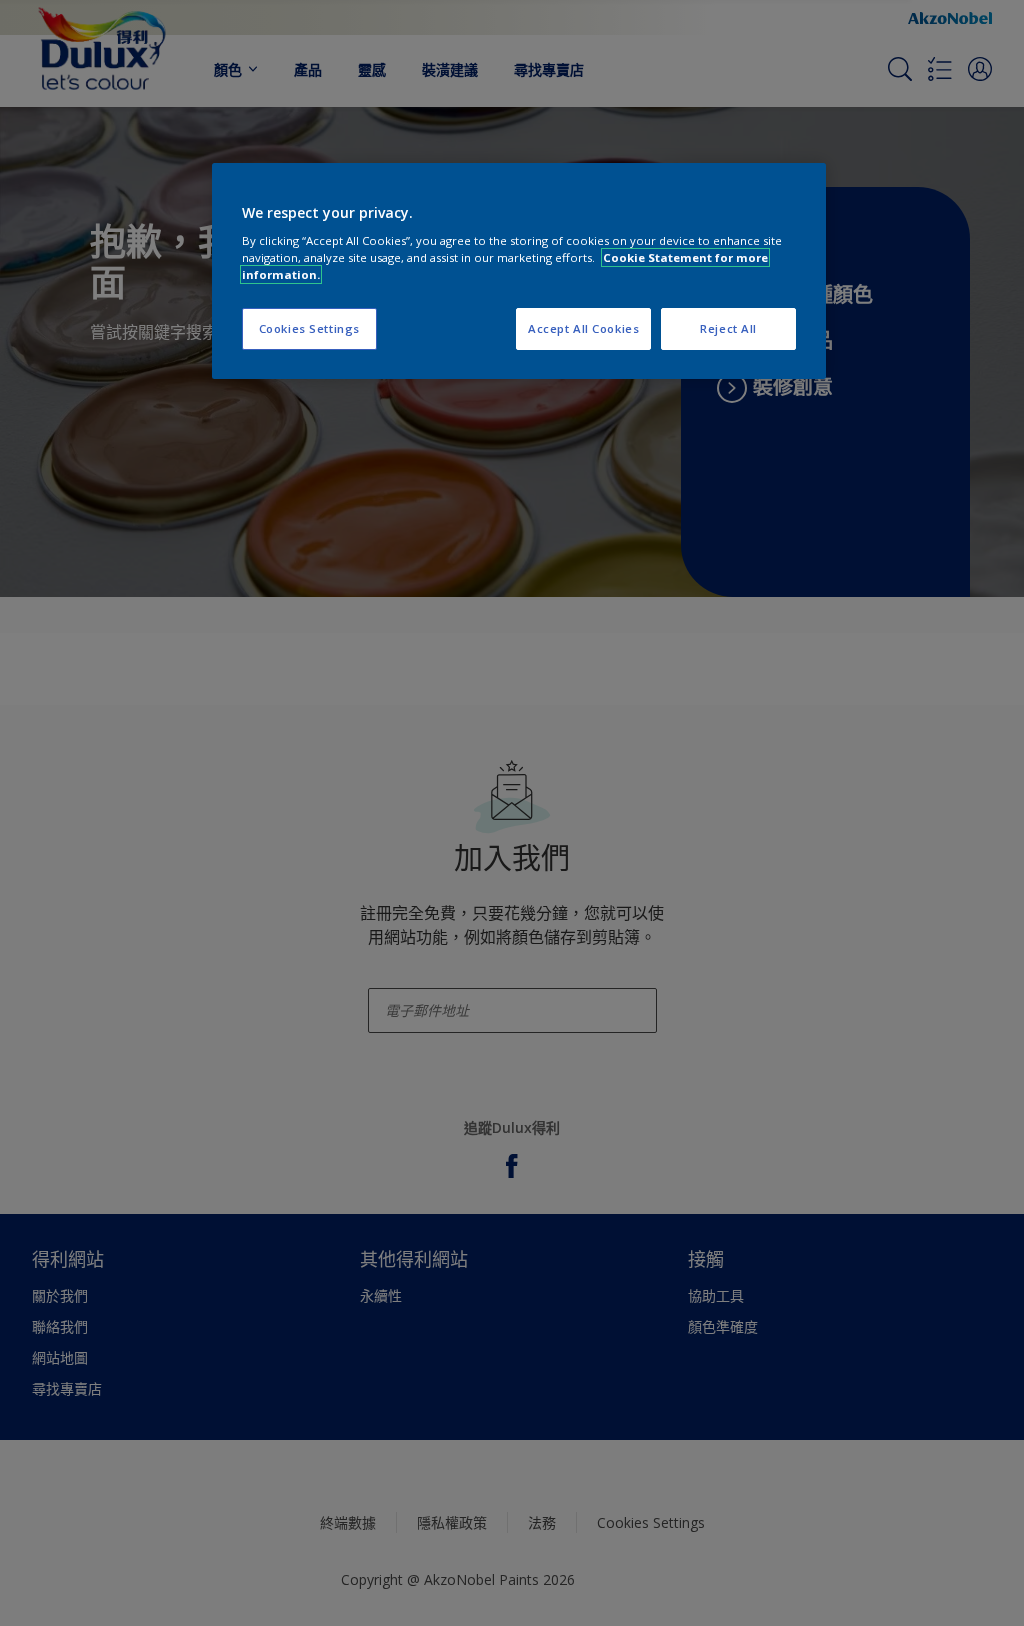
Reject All (728, 328)
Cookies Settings (309, 328)
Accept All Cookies (583, 328)
